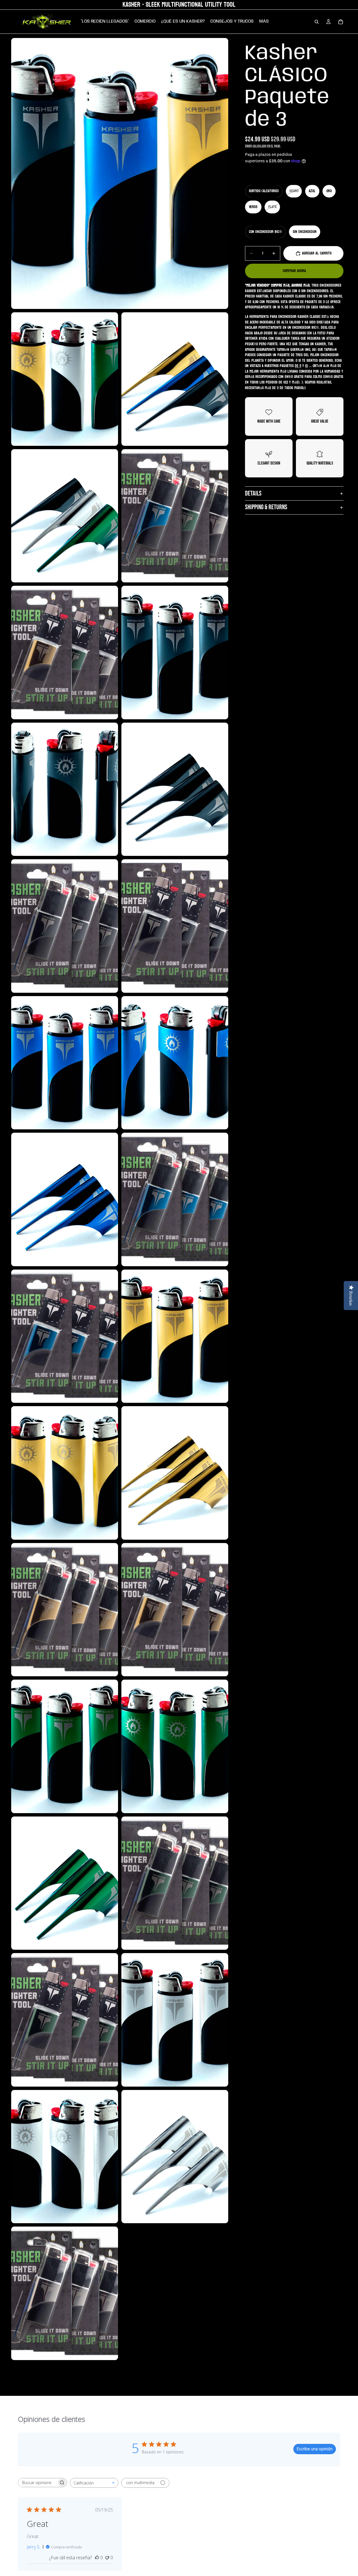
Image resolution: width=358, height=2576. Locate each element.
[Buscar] (317, 22)
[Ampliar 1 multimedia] (120, 173)
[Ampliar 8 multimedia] (65, 789)
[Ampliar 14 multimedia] (65, 1199)
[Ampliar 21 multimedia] (175, 1610)
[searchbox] (37, 2483)
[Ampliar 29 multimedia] (175, 2157)
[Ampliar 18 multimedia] (65, 1473)
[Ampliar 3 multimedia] (175, 379)
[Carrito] (341, 22)
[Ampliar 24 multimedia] (65, 1883)
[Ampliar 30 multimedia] (65, 2293)
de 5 (298, 366)
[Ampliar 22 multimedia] (65, 1746)
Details (253, 493)
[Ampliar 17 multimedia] (175, 1336)
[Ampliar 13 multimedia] (175, 1063)
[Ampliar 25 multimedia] (175, 1883)
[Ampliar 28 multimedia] (65, 2157)
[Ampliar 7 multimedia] (175, 653)
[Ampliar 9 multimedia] (175, 789)
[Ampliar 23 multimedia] (175, 1746)
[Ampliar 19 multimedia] (175, 1473)
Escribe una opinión (315, 2449)
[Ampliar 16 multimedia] (65, 1336)
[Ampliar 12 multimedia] (65, 1063)
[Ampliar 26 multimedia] (65, 2020)
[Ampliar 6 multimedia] (65, 653)
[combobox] (94, 2483)
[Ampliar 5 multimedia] (175, 516)
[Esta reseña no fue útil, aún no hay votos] (107, 2558)
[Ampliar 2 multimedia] (65, 379)
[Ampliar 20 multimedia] (65, 1610)
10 (307, 366)
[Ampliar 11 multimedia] (175, 926)
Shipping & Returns (266, 507)
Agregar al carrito (317, 253)
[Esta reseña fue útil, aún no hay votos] (97, 2558)
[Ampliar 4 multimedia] (65, 516)
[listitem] (264, 22)
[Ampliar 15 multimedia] (175, 1199)
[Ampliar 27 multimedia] (175, 2020)
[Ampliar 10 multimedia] (65, 926)
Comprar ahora (294, 271)
